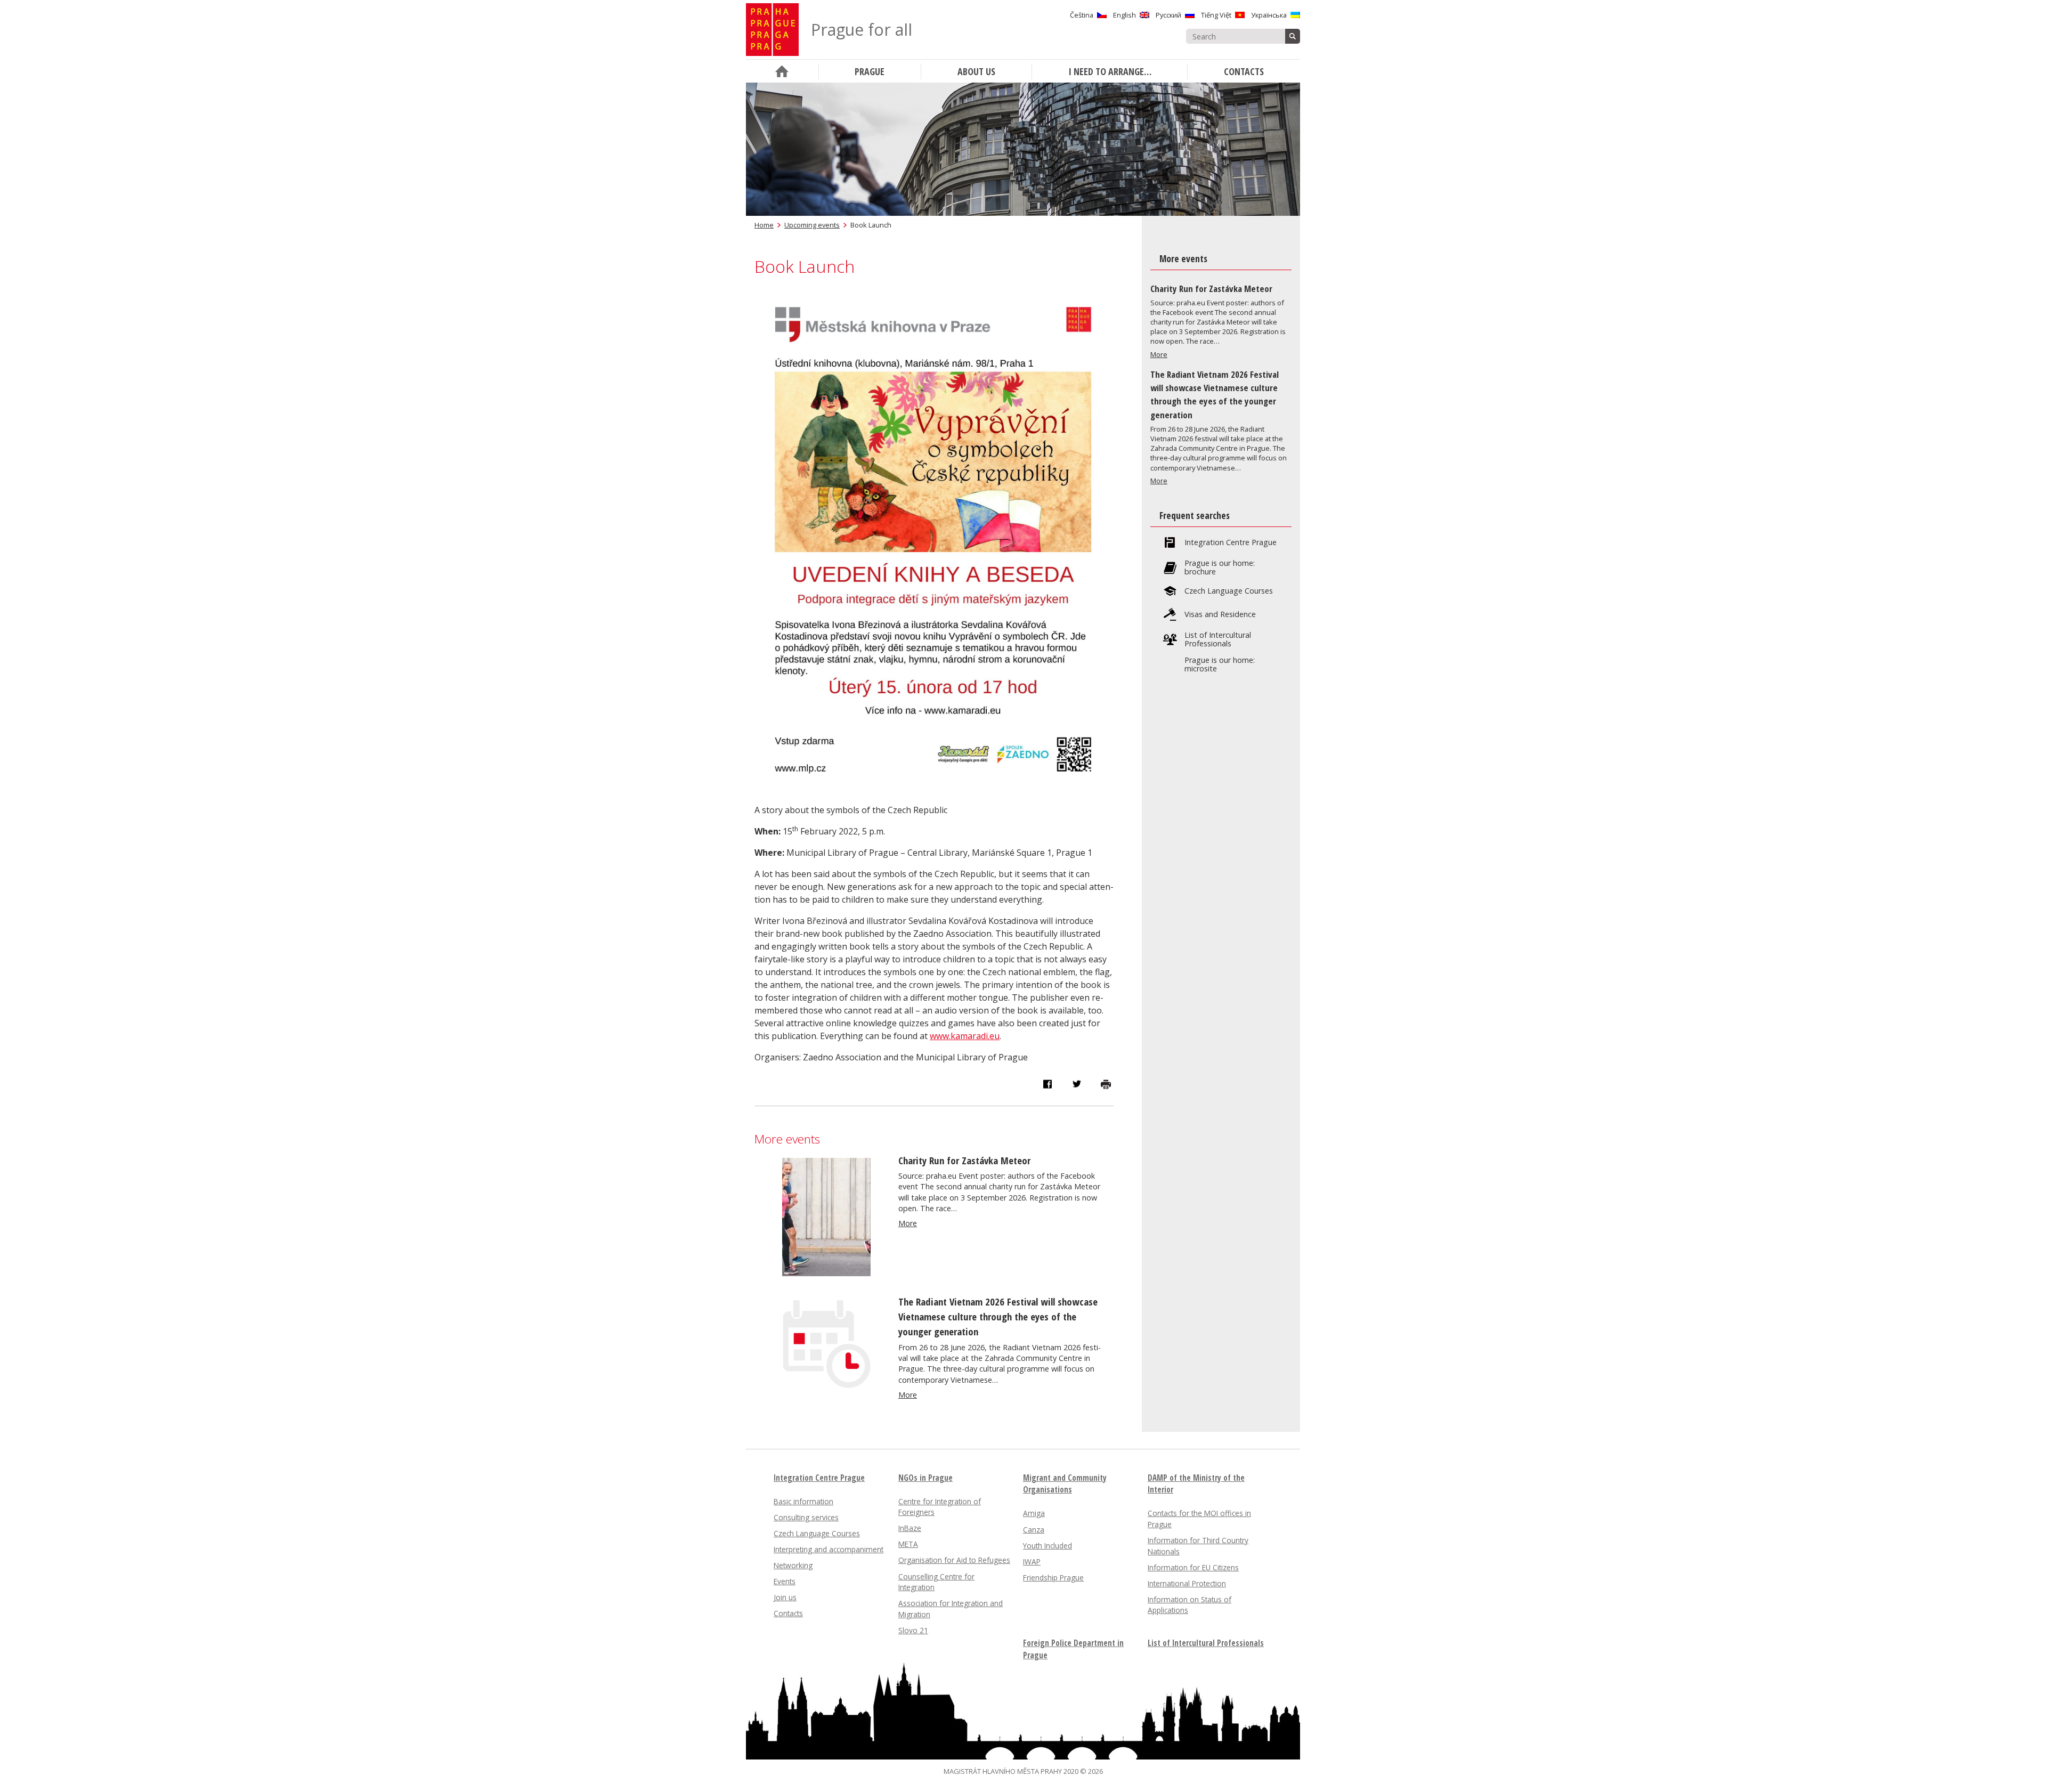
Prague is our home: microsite (1220, 664)
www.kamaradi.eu (965, 1036)
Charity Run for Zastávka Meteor (964, 1160)
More (908, 1223)
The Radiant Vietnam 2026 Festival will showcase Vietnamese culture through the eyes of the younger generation (998, 1316)
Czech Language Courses (1229, 591)
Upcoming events (812, 225)
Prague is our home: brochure (1220, 567)
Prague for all (862, 30)
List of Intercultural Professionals (1218, 639)
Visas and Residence (1220, 614)
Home (764, 225)
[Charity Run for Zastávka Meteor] (826, 1273)
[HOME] (782, 71)
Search (1293, 36)
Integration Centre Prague (1231, 542)
